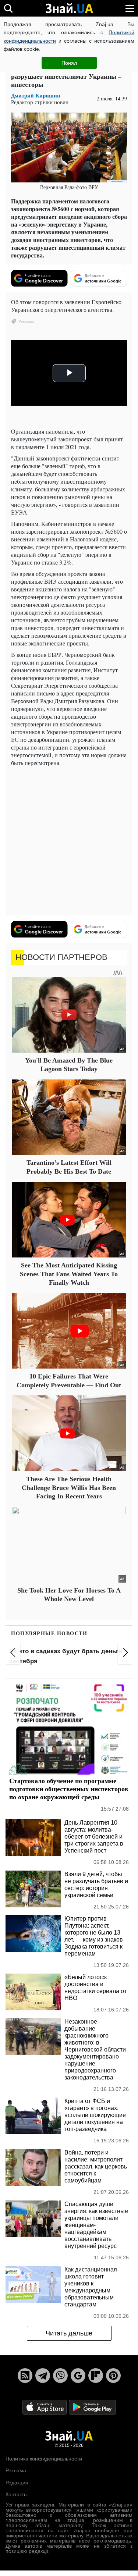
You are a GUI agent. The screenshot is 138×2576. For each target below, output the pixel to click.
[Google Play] (92, 2407)
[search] (8, 8)
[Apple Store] (45, 2407)
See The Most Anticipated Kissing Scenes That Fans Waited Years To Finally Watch (69, 1274)
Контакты (17, 2494)
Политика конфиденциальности (44, 2459)
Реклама (16, 2470)
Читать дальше (69, 2333)
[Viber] (60, 2376)
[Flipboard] (96, 2376)
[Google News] (78, 2376)
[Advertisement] (69, 841)
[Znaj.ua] (69, 8)
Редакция (17, 2483)
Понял (69, 63)
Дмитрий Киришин (36, 95)
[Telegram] (43, 2376)
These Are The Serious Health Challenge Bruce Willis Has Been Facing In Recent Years (69, 1488)
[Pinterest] (113, 2376)
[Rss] (25, 2376)
